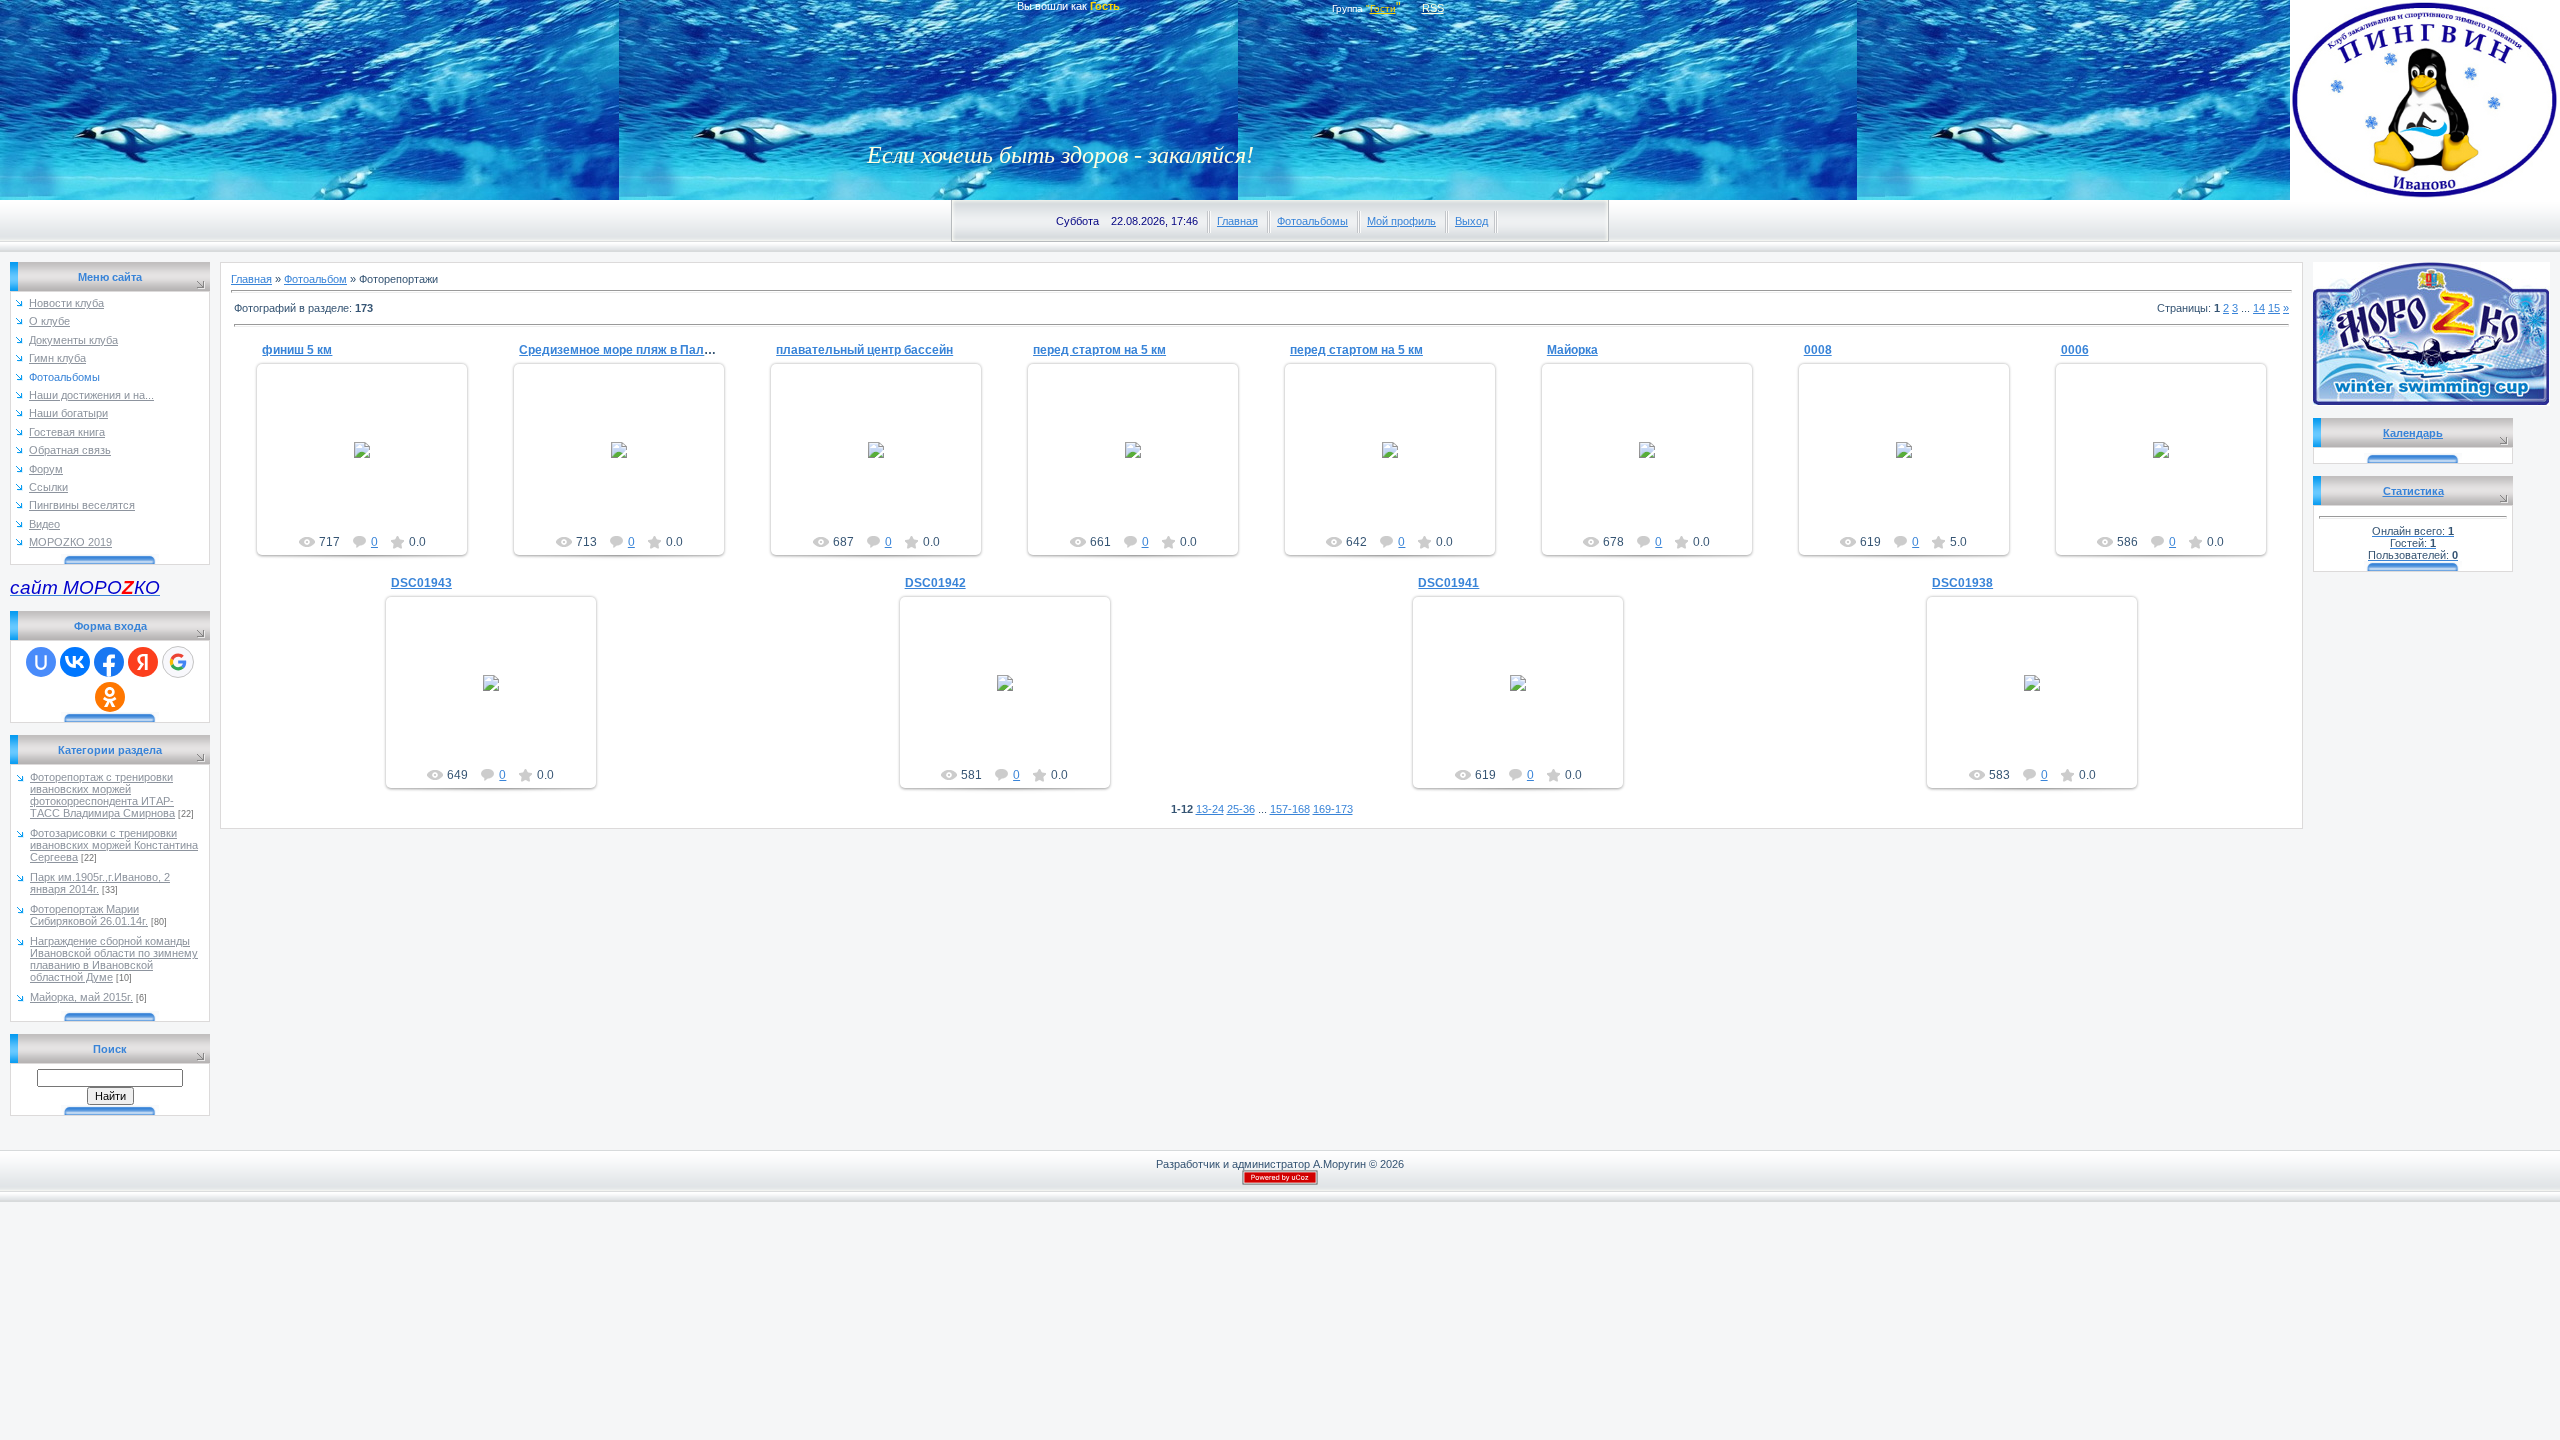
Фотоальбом (315, 279)
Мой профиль (1401, 221)
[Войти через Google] (178, 662)
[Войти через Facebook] (109, 662)
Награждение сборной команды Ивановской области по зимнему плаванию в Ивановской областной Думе (114, 959)
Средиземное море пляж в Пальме (623, 350)
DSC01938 (1962, 583)
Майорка (1572, 350)
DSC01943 (421, 583)
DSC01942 (935, 583)
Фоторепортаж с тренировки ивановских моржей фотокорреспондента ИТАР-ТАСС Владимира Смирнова (102, 795)
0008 (1818, 350)
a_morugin (371, 466)
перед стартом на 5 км (1099, 350)
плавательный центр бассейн (864, 350)
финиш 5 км (297, 350)
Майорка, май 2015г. (81, 997)
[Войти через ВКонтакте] (75, 662)
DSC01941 (1448, 583)
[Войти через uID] (41, 662)
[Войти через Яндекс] (143, 662)
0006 (2075, 350)
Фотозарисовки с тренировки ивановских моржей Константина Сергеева (114, 845)
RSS (1433, 8)
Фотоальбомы (1312, 221)
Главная (1237, 221)
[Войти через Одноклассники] (110, 697)
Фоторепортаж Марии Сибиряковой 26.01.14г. (89, 915)
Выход (1471, 221)
